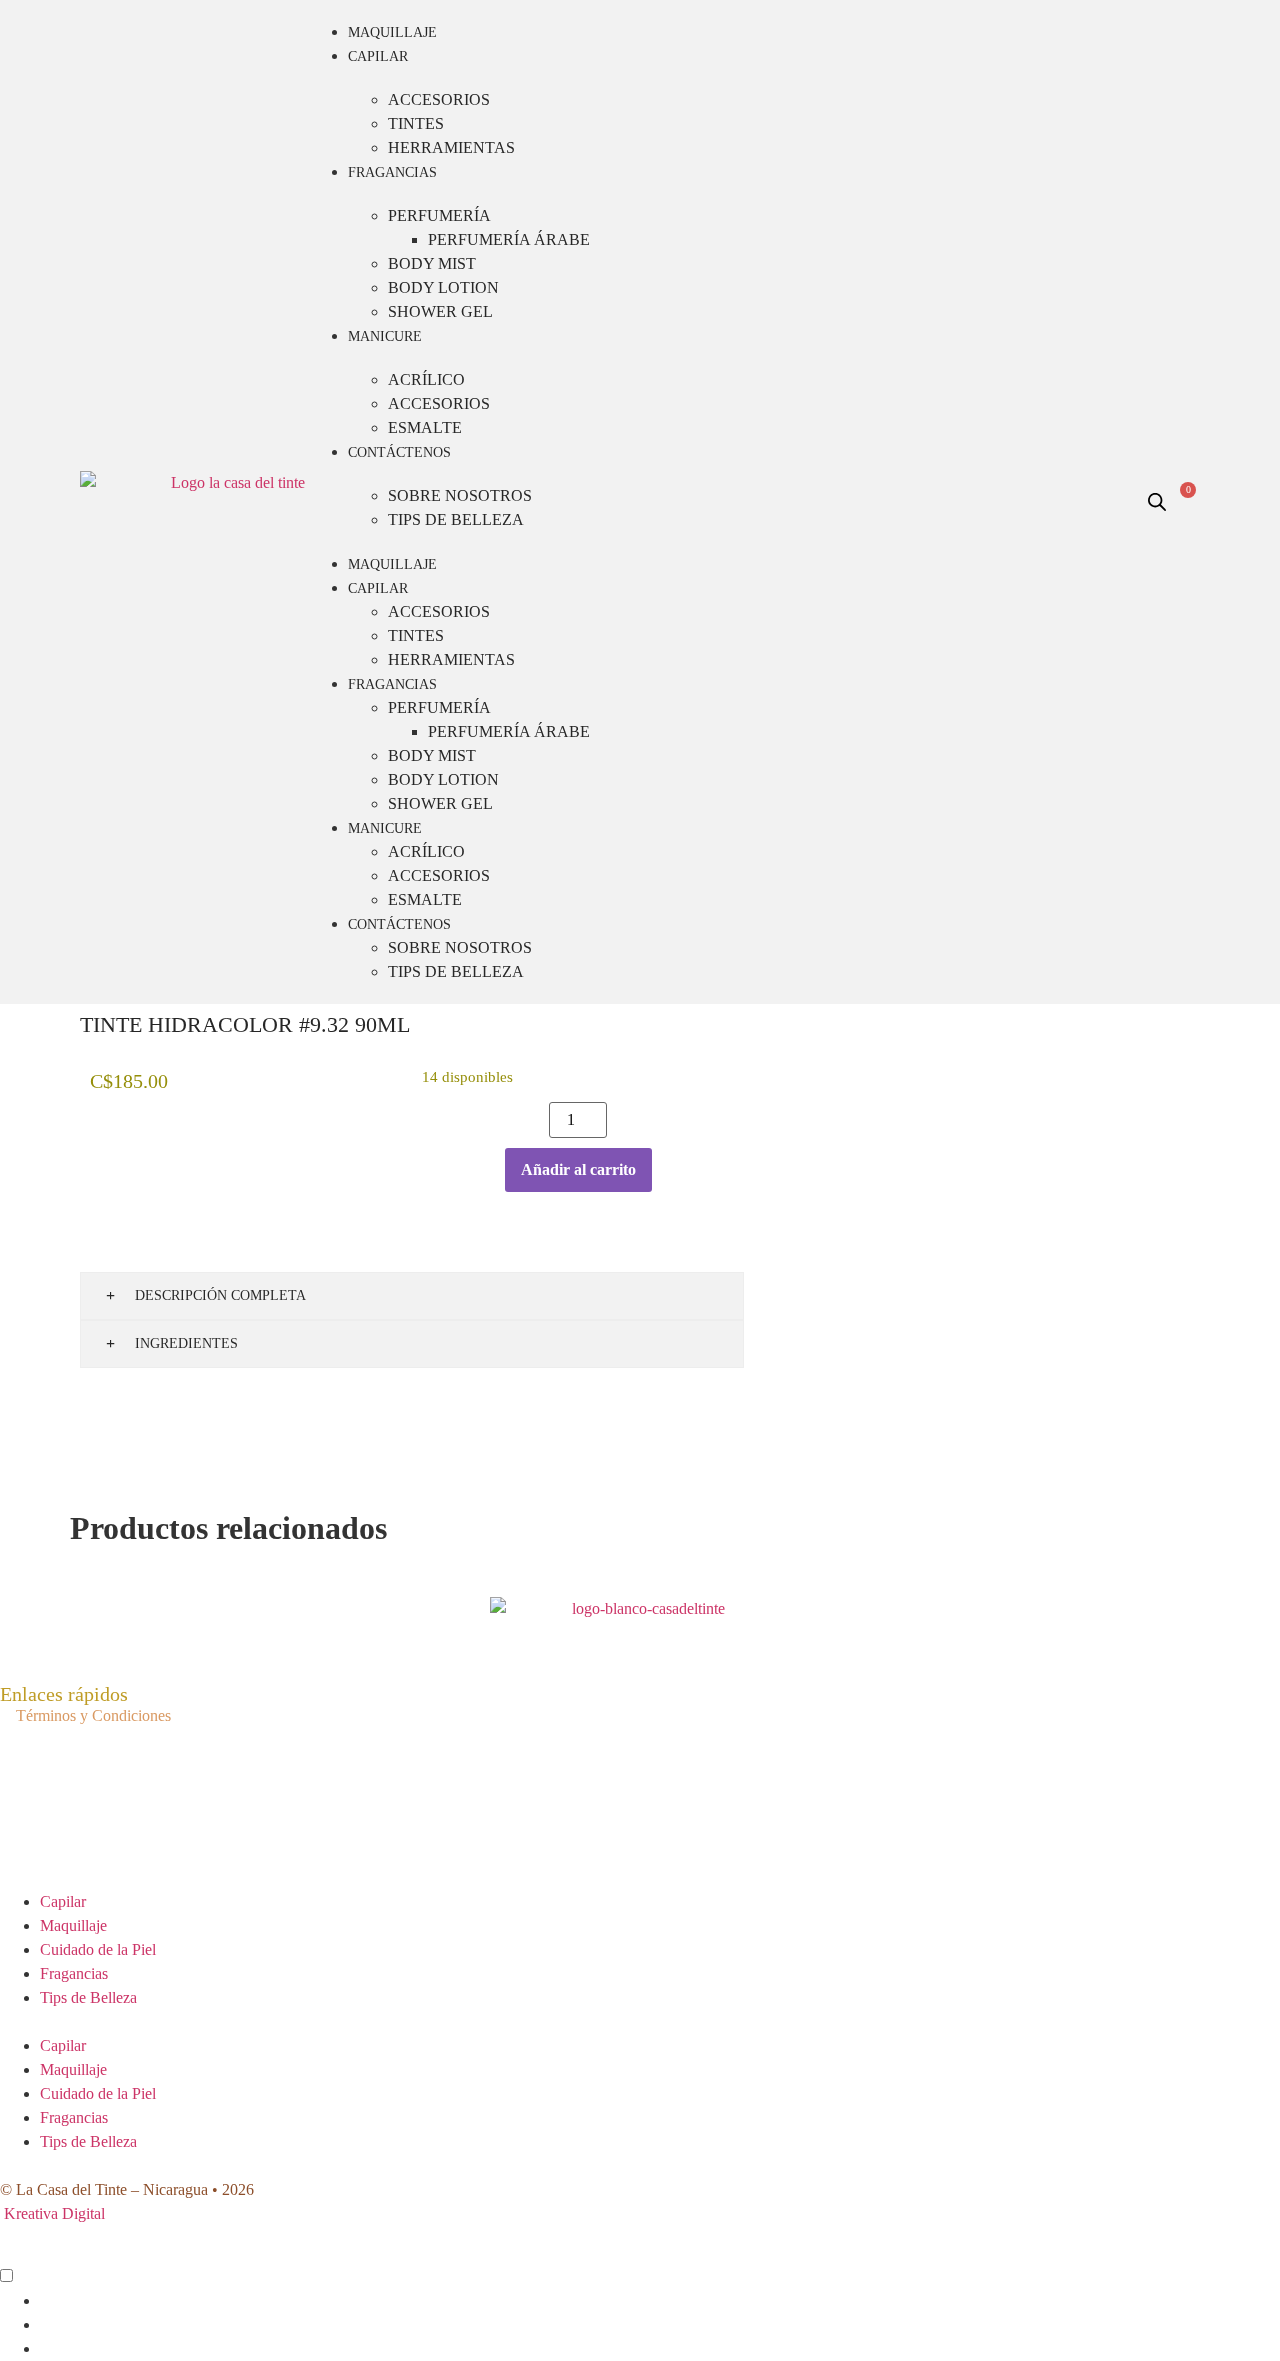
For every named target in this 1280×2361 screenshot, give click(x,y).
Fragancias (392, 172)
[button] (640, 2022)
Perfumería (439, 215)
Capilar (378, 56)
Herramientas (451, 147)
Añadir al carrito (578, 1169)
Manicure (385, 336)
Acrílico (426, 379)
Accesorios (439, 99)
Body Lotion (443, 287)
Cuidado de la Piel (98, 1949)
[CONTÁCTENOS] (19, 2278)
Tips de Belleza (456, 519)
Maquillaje (392, 32)
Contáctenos (399, 452)
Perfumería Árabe (509, 239)
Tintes (416, 123)
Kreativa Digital (54, 2213)
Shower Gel (440, 311)
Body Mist (432, 263)
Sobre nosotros (460, 495)
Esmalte (425, 427)
